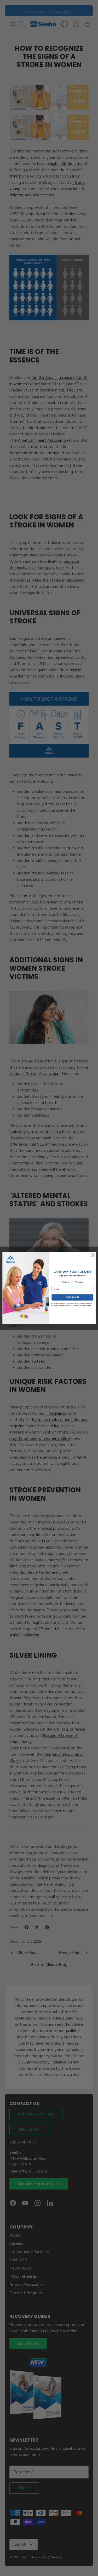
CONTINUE (72, 1297)
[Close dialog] (93, 1255)
